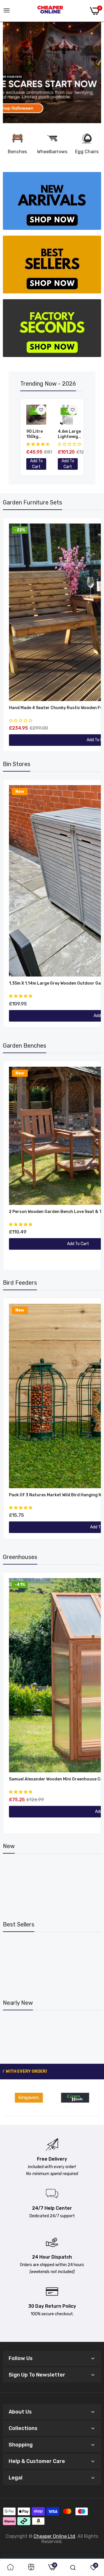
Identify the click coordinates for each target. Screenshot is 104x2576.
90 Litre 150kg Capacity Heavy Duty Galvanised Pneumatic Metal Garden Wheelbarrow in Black (40, 434)
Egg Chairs (87, 152)
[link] (52, 73)
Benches (17, 152)
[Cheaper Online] (50, 11)
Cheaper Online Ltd (54, 2536)
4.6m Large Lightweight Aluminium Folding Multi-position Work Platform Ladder (70, 434)
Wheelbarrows (52, 152)
